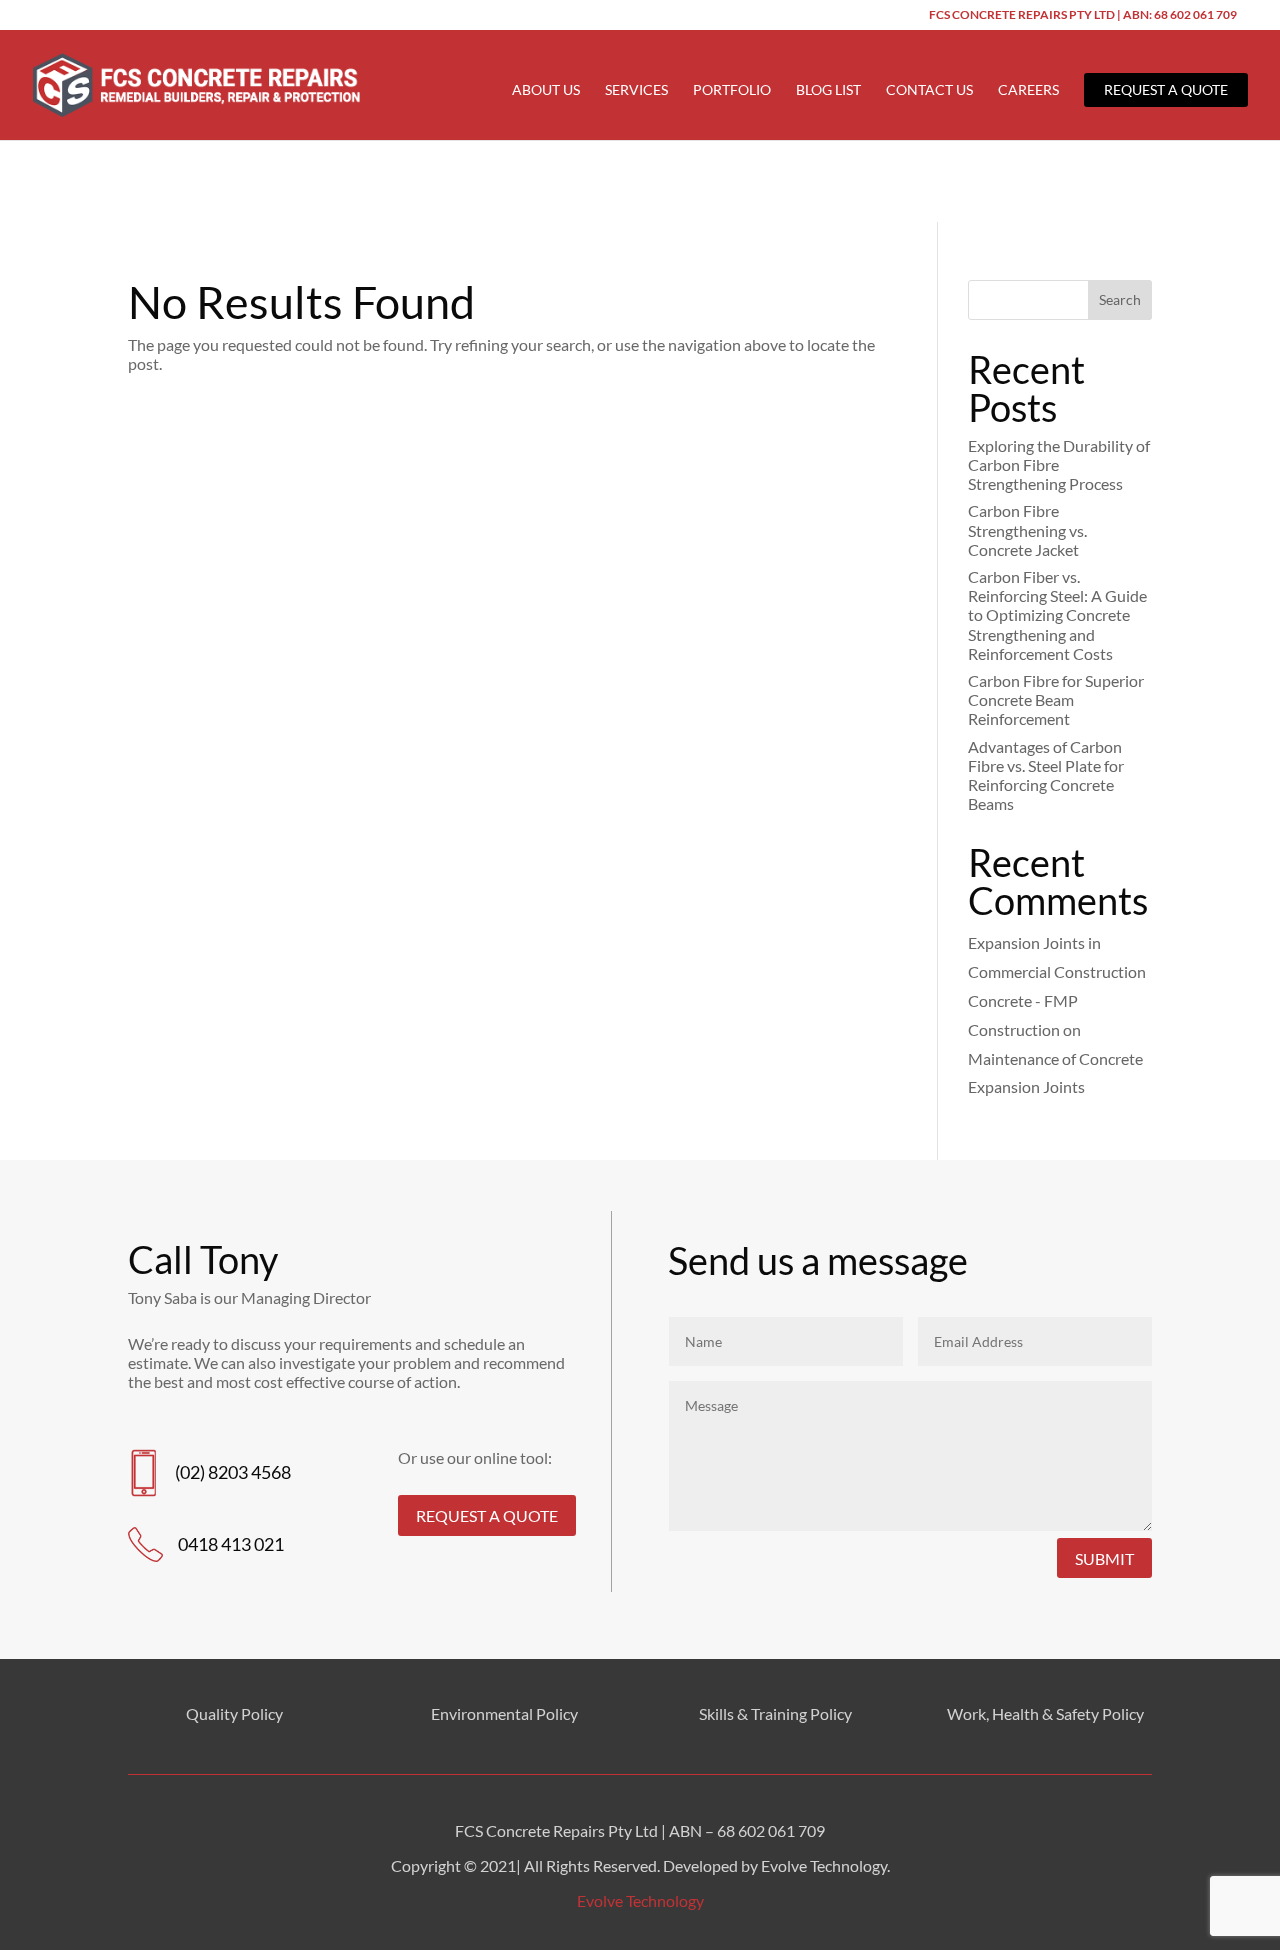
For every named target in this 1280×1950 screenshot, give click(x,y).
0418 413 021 (231, 1544)
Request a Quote (1166, 89)
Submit (1104, 1558)
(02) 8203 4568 (233, 1472)
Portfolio (732, 90)
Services (636, 90)
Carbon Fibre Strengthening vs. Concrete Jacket (1027, 529)
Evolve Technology (640, 1900)
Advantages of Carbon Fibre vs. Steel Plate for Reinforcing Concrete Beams (1046, 775)
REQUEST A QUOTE (487, 1515)
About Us (546, 90)
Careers (1028, 90)
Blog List (828, 90)
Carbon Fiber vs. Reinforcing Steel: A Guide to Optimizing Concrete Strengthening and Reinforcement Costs (1057, 615)
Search (1120, 299)
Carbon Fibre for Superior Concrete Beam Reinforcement (1056, 699)
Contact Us (929, 90)
